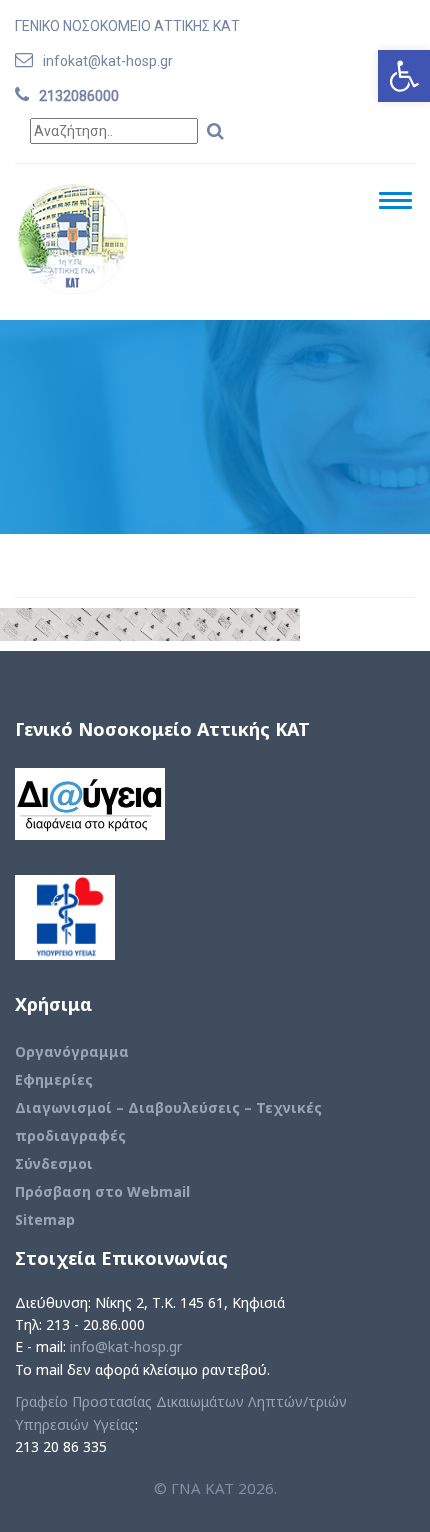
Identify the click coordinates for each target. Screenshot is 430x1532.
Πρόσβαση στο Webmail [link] (102, 1191)
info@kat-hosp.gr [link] (126, 1346)
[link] (404, 76)
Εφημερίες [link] (54, 1079)
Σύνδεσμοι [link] (54, 1163)
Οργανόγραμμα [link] (72, 1051)
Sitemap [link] (45, 1219)
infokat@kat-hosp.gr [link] (108, 61)
